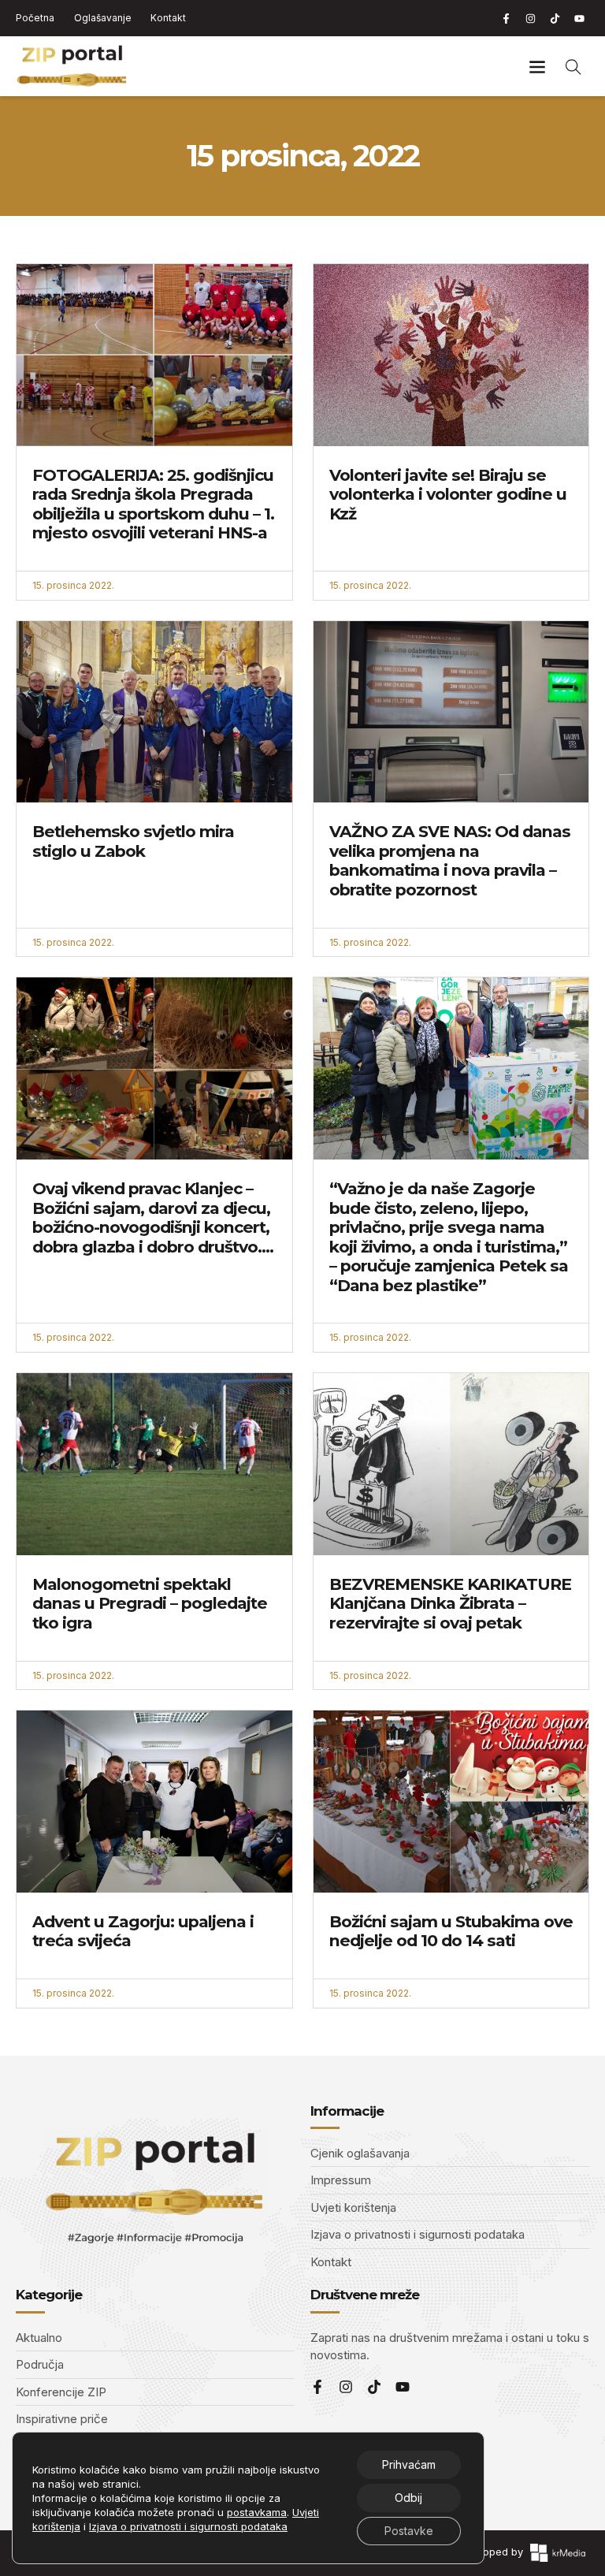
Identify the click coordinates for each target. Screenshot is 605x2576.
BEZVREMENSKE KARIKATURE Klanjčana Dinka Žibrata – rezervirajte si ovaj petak (450, 1603)
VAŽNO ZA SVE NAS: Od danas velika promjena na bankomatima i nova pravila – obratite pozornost (450, 860)
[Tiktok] (555, 18)
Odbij (408, 2498)
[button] (537, 67)
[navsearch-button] (573, 66)
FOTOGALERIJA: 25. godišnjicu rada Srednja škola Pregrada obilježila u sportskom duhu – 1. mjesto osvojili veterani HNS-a (153, 504)
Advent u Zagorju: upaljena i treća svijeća (143, 1931)
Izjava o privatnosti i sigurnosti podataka (188, 2526)
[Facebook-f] (506, 18)
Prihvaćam (409, 2464)
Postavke (409, 2531)
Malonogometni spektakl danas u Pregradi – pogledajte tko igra (150, 1603)
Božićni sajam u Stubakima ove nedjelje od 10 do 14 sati (451, 1931)
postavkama (257, 2512)
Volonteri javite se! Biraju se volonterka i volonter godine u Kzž (448, 494)
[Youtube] (579, 18)
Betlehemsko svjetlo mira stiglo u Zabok (133, 841)
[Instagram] (530, 18)
